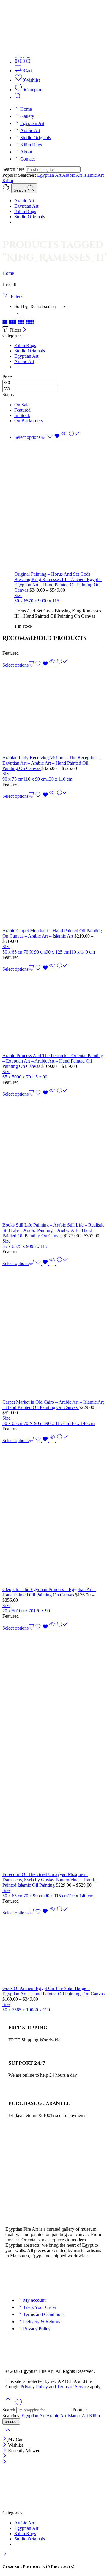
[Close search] (8, 2434)
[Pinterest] (61, 2277)
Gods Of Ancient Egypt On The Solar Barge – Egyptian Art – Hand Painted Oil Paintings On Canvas (53, 1991)
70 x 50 (10, 1611)
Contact (27, 159)
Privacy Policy (37, 2329)
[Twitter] (29, 2277)
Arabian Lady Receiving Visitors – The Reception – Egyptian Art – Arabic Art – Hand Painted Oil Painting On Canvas (51, 763)
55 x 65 (10, 1246)
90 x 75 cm (13, 779)
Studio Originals (36, 138)
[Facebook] (13, 2277)
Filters (15, 296)
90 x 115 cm (57, 1423)
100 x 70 (25, 1611)
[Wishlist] (54, 437)
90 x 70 (24, 1077)
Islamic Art (93, 175)
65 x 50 (10, 1077)
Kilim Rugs (31, 145)
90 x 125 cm (58, 952)
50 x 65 (21, 601)
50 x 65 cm (13, 952)
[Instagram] (45, 2277)
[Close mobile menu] (5, 2462)
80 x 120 (42, 2010)
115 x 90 (39, 1077)
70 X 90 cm (35, 952)
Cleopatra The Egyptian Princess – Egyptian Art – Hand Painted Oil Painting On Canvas (49, 1592)
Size (18, 595)
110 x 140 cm (82, 952)
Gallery (27, 116)
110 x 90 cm (35, 779)
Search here (14, 169)
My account (34, 2300)
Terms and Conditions (44, 2314)
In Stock (22, 415)
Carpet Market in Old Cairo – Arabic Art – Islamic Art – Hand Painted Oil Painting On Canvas (53, 1405)
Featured (22, 410)
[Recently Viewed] (19, 2404)
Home (26, 109)
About (26, 152)
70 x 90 (36, 601)
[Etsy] (77, 2277)
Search (20, 190)
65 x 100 (25, 2010)
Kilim (8, 180)
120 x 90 (42, 1611)
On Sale (22, 405)
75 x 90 (24, 1246)
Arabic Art (30, 130)
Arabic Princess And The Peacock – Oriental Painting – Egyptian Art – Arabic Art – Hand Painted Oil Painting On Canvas (53, 1061)
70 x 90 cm (34, 1896)
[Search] (18, 97)
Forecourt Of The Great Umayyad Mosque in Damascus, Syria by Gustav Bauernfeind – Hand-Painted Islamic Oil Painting (49, 1880)
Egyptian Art (32, 123)
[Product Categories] (18, 62)
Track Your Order (40, 2307)
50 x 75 (10, 2010)
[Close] (25, 330)
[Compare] (74, 437)
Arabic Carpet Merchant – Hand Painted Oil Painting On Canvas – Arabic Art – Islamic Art (52, 933)
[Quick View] (64, 437)
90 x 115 (51, 601)
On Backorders (29, 421)
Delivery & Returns (42, 2321)
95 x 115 (39, 1246)
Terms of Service (73, 2387)
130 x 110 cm (59, 779)
